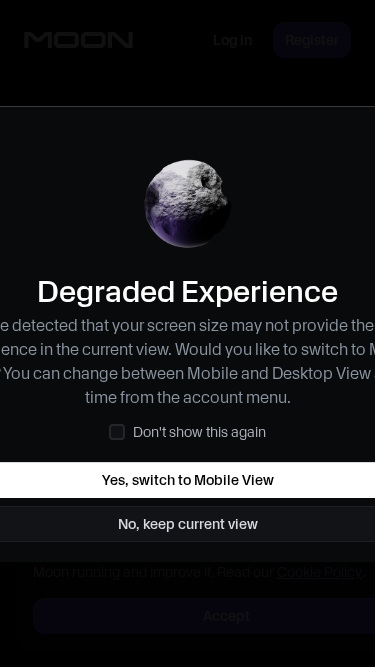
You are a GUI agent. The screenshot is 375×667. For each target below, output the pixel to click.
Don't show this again (199, 432)
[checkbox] (117, 432)
